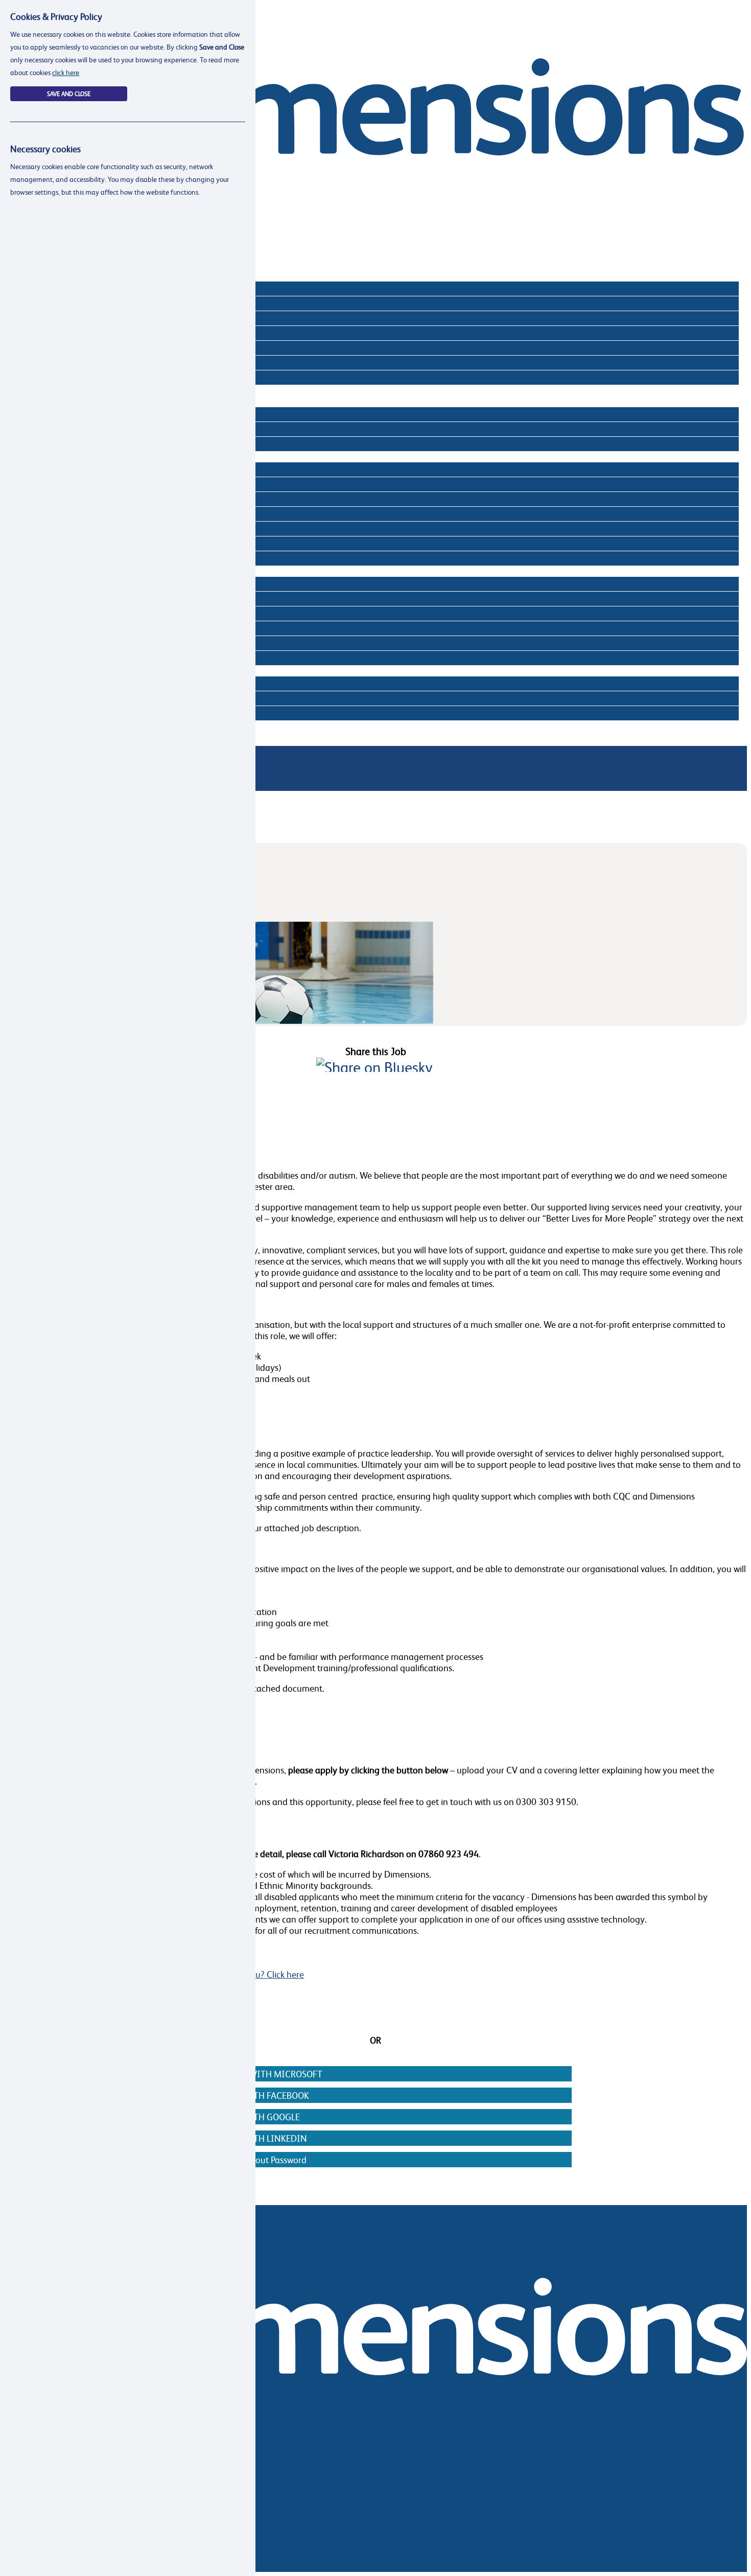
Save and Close (69, 94)
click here (66, 72)
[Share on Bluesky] (374, 1067)
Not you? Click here (266, 1974)
